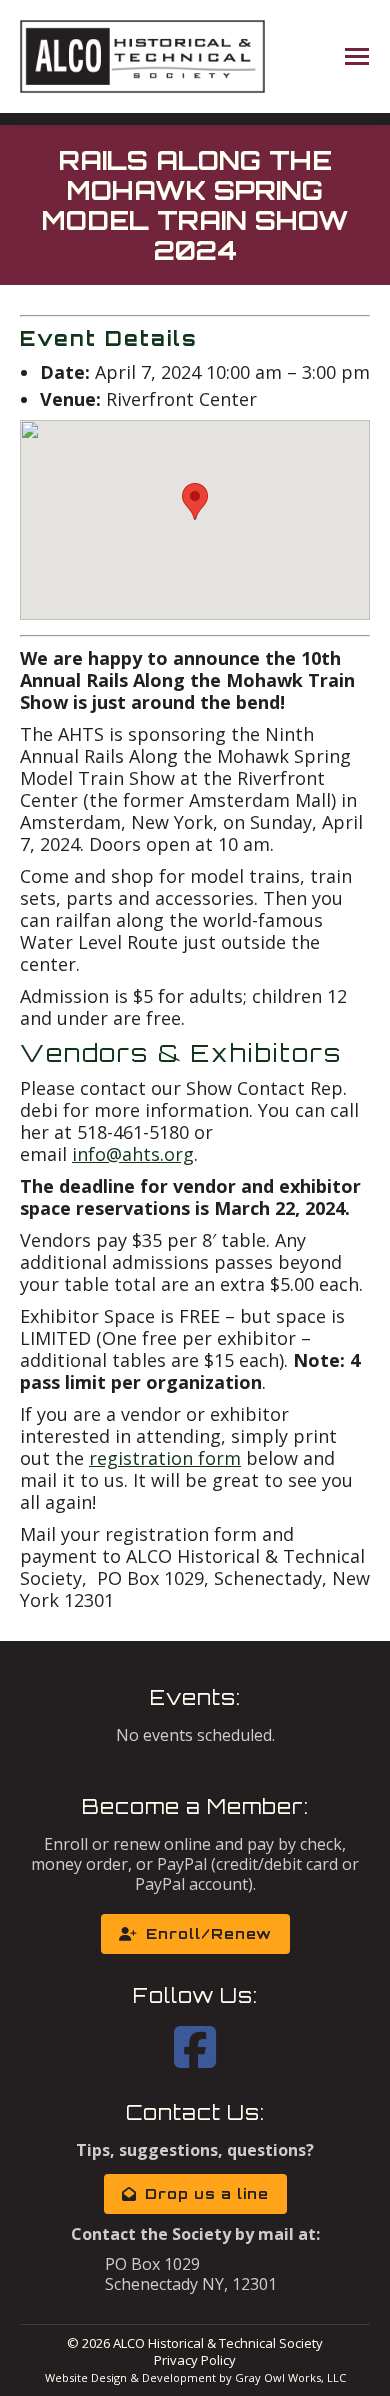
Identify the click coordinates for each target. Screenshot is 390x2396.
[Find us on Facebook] (195, 2059)
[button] (195, 501)
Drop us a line (207, 2193)
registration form (165, 1458)
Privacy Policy (195, 2360)
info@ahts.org (133, 1154)
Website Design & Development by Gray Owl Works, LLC (195, 2377)
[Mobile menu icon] (357, 56)
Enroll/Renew (209, 1933)
